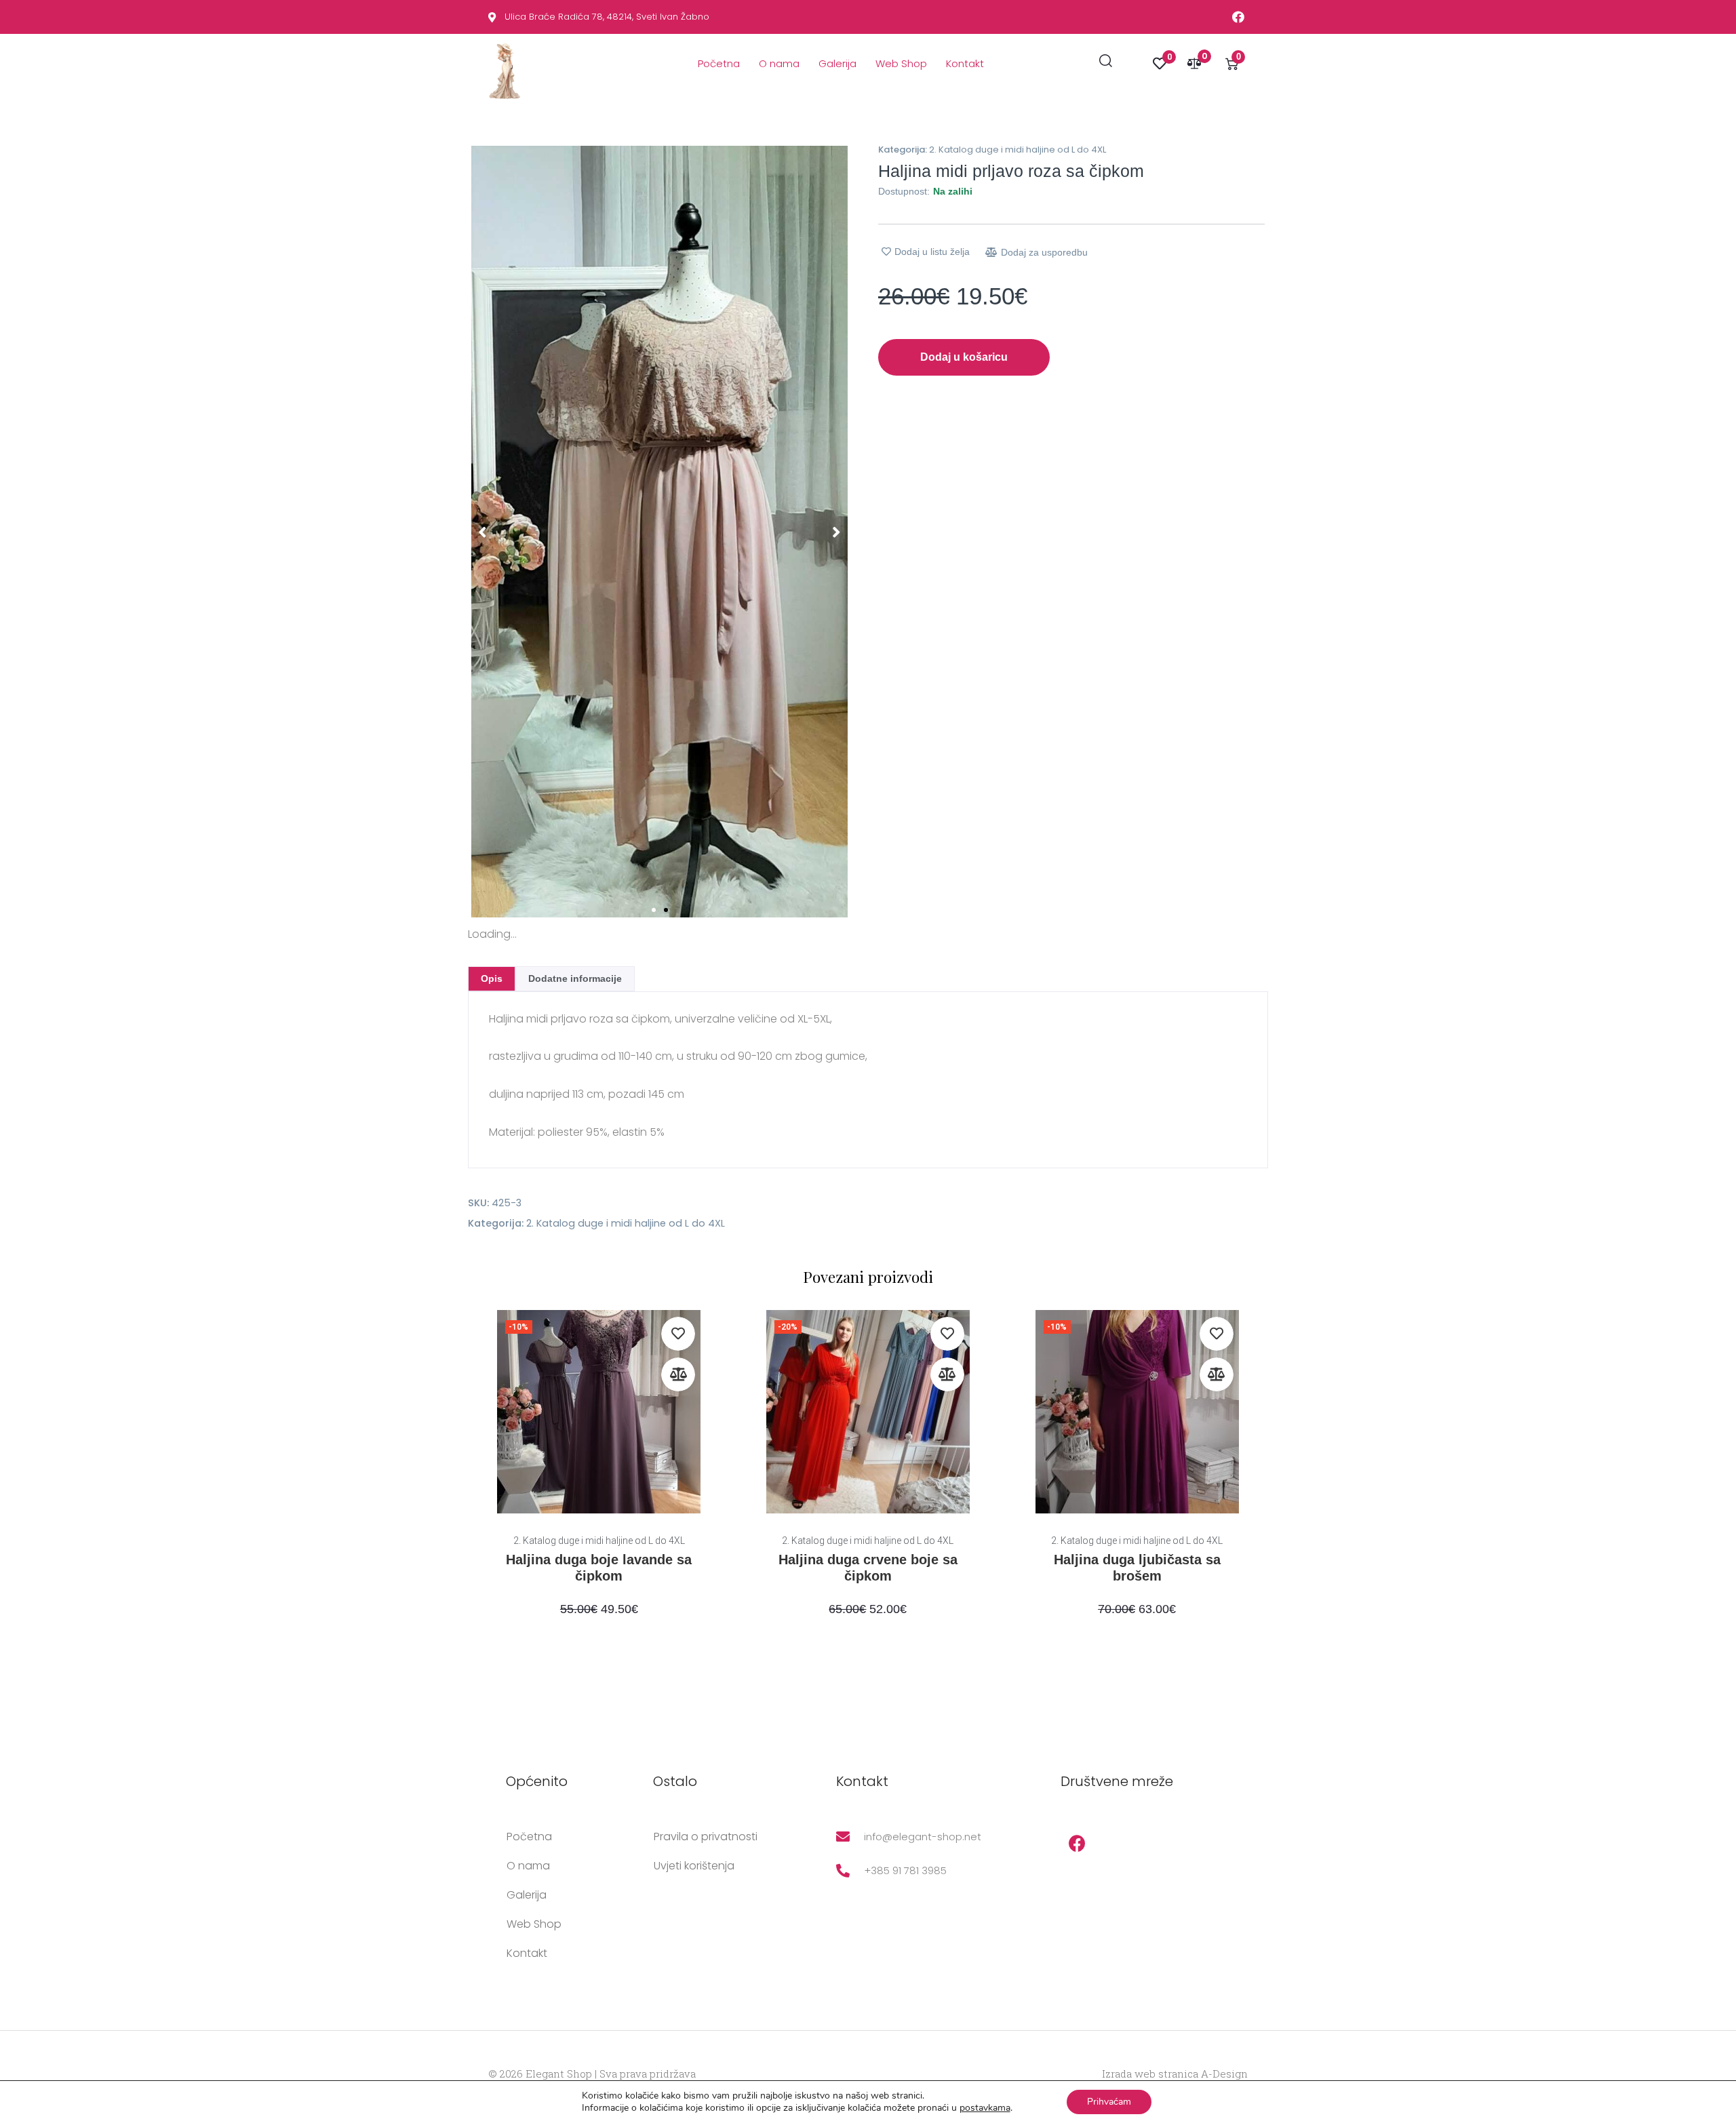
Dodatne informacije (575, 978)
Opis (492, 978)
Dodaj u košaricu (964, 357)
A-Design (1224, 2074)
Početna (719, 63)
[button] (482, 531)
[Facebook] (1078, 1844)
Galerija (837, 63)
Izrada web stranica (1150, 2074)
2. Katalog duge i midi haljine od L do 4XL (1018, 150)
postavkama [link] (985, 2108)
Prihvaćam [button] (1109, 2102)
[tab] (492, 979)
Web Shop (901, 63)
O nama (779, 63)
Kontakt (965, 63)
